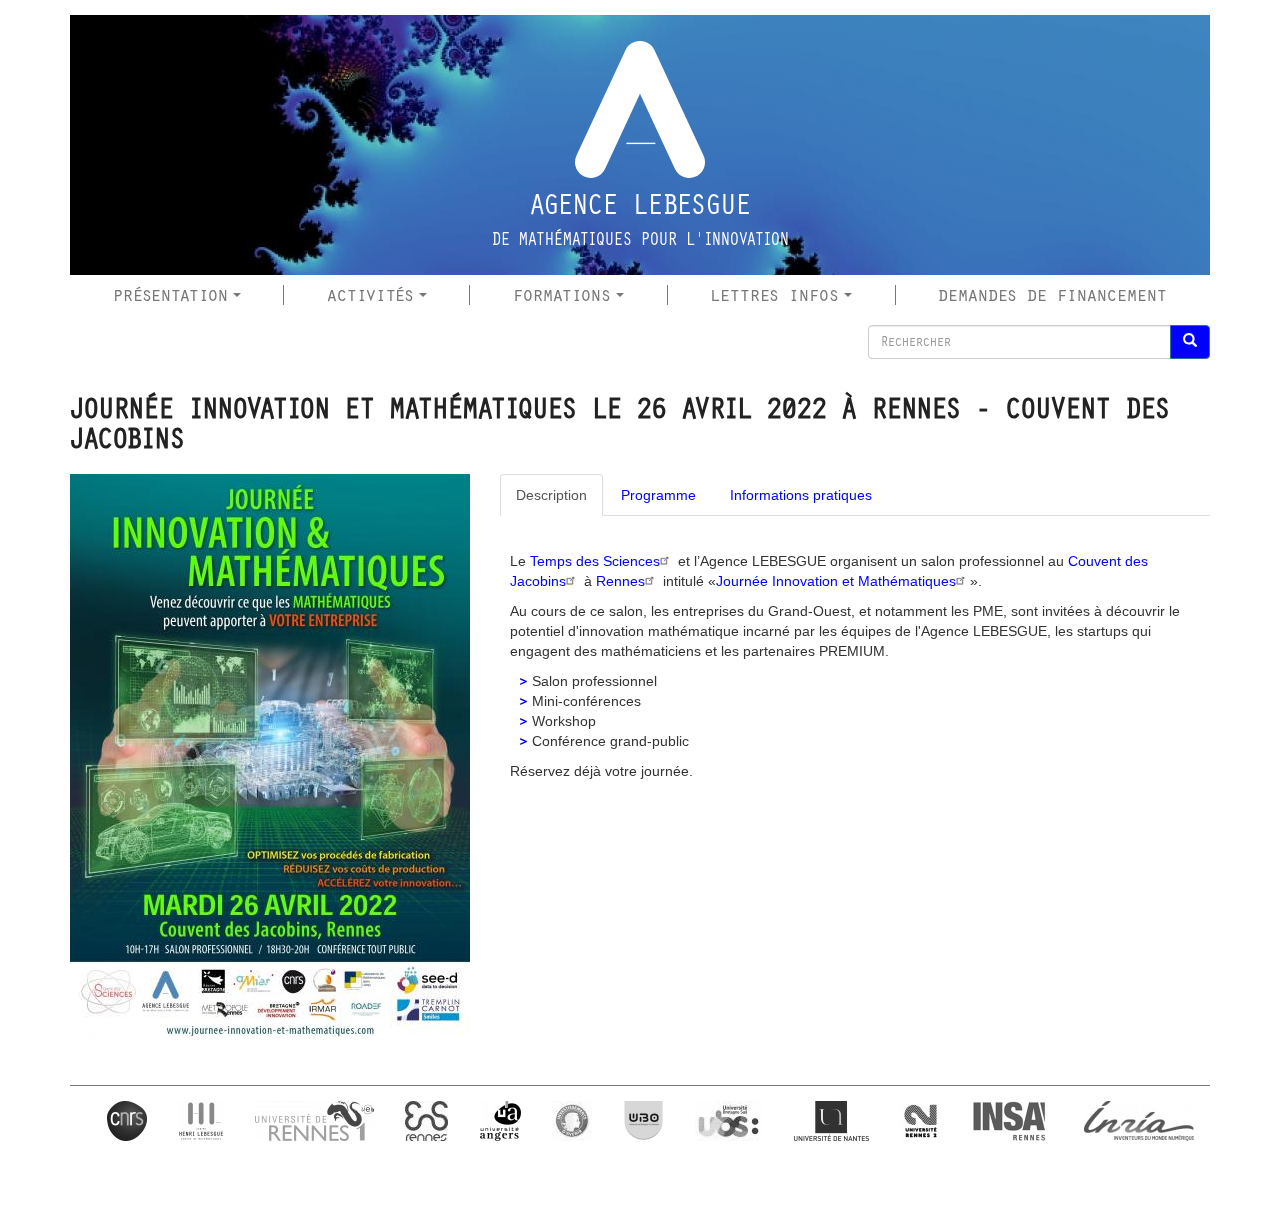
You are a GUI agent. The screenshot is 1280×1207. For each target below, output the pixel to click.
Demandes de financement (1052, 295)
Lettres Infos (774, 295)
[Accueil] (640, 109)
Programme (658, 495)
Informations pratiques (801, 495)
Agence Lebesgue (640, 205)
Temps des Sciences (595, 561)
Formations (562, 295)
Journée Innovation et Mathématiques (836, 581)
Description (551, 495)
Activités (370, 295)
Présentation (170, 295)
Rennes (620, 581)
